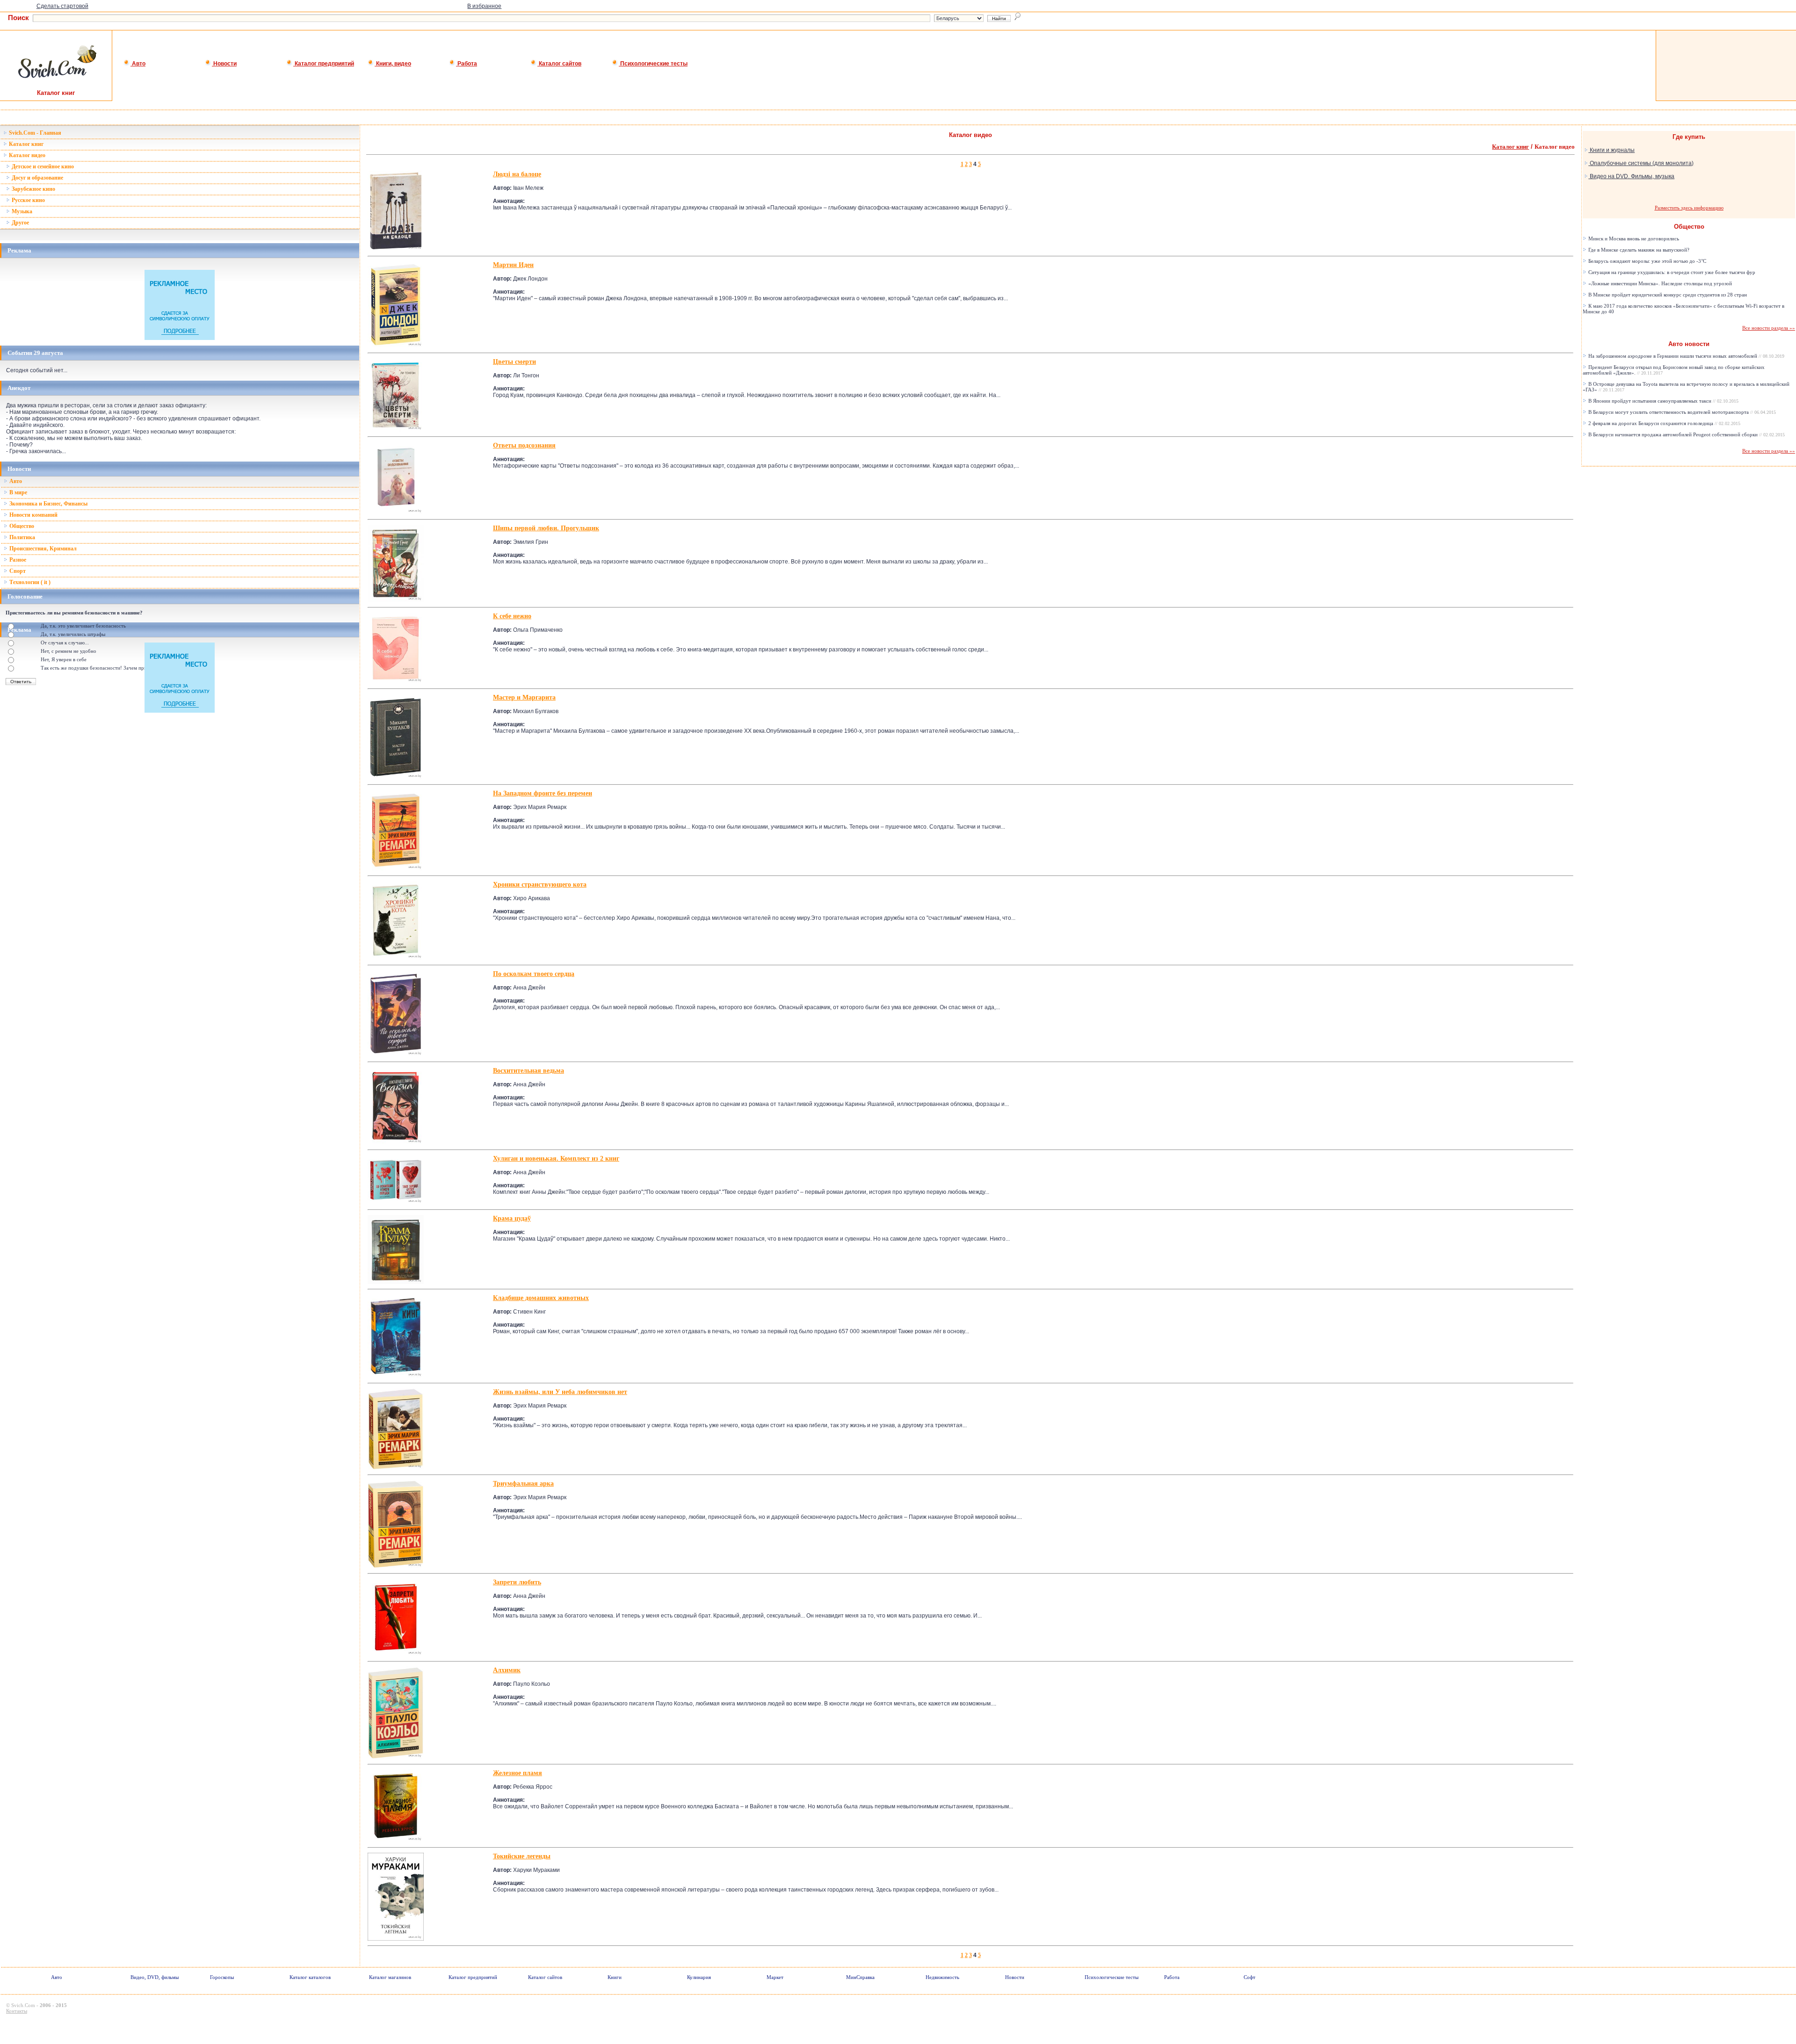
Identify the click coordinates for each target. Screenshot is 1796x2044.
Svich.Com (23, 2005)
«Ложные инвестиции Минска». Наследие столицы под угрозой (1659, 283)
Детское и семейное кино (42, 166)
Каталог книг (25, 144)
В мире (18, 492)
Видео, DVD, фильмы (155, 1977)
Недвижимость (942, 1977)
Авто (138, 64)
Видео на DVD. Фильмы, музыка (1631, 176)
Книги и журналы (1611, 150)
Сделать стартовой (62, 6)
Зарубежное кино (33, 189)
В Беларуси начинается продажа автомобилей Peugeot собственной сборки (1686, 434)
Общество (21, 526)
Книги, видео (393, 64)
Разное (17, 560)
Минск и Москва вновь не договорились (1633, 238)
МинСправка (860, 1977)
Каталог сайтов (559, 64)
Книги (615, 1977)
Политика (22, 537)
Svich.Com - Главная (34, 133)
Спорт (17, 571)
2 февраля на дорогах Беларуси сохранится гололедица (1664, 423)
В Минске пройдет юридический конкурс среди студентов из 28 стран (1667, 295)
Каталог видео (26, 155)
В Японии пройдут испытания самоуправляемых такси (1663, 401)
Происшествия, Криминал (42, 549)
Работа (467, 64)
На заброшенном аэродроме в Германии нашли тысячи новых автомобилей (1686, 356)
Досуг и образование (37, 178)
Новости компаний (33, 515)
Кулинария (699, 1977)
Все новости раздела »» (1769, 328)
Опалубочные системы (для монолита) (1641, 163)
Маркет (775, 1977)
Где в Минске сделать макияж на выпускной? (1638, 250)
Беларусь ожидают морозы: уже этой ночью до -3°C (1647, 261)
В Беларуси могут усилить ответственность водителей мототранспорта (1681, 412)
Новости (224, 64)
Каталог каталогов (310, 1977)
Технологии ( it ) (29, 582)
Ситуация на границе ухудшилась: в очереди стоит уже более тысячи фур (1671, 272)
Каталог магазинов (390, 1977)
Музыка (21, 211)
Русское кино (28, 200)
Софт (1249, 1977)
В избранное (484, 6)
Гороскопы (222, 1977)
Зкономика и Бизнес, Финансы (48, 504)
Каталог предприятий (324, 64)
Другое (20, 223)
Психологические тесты (653, 64)
